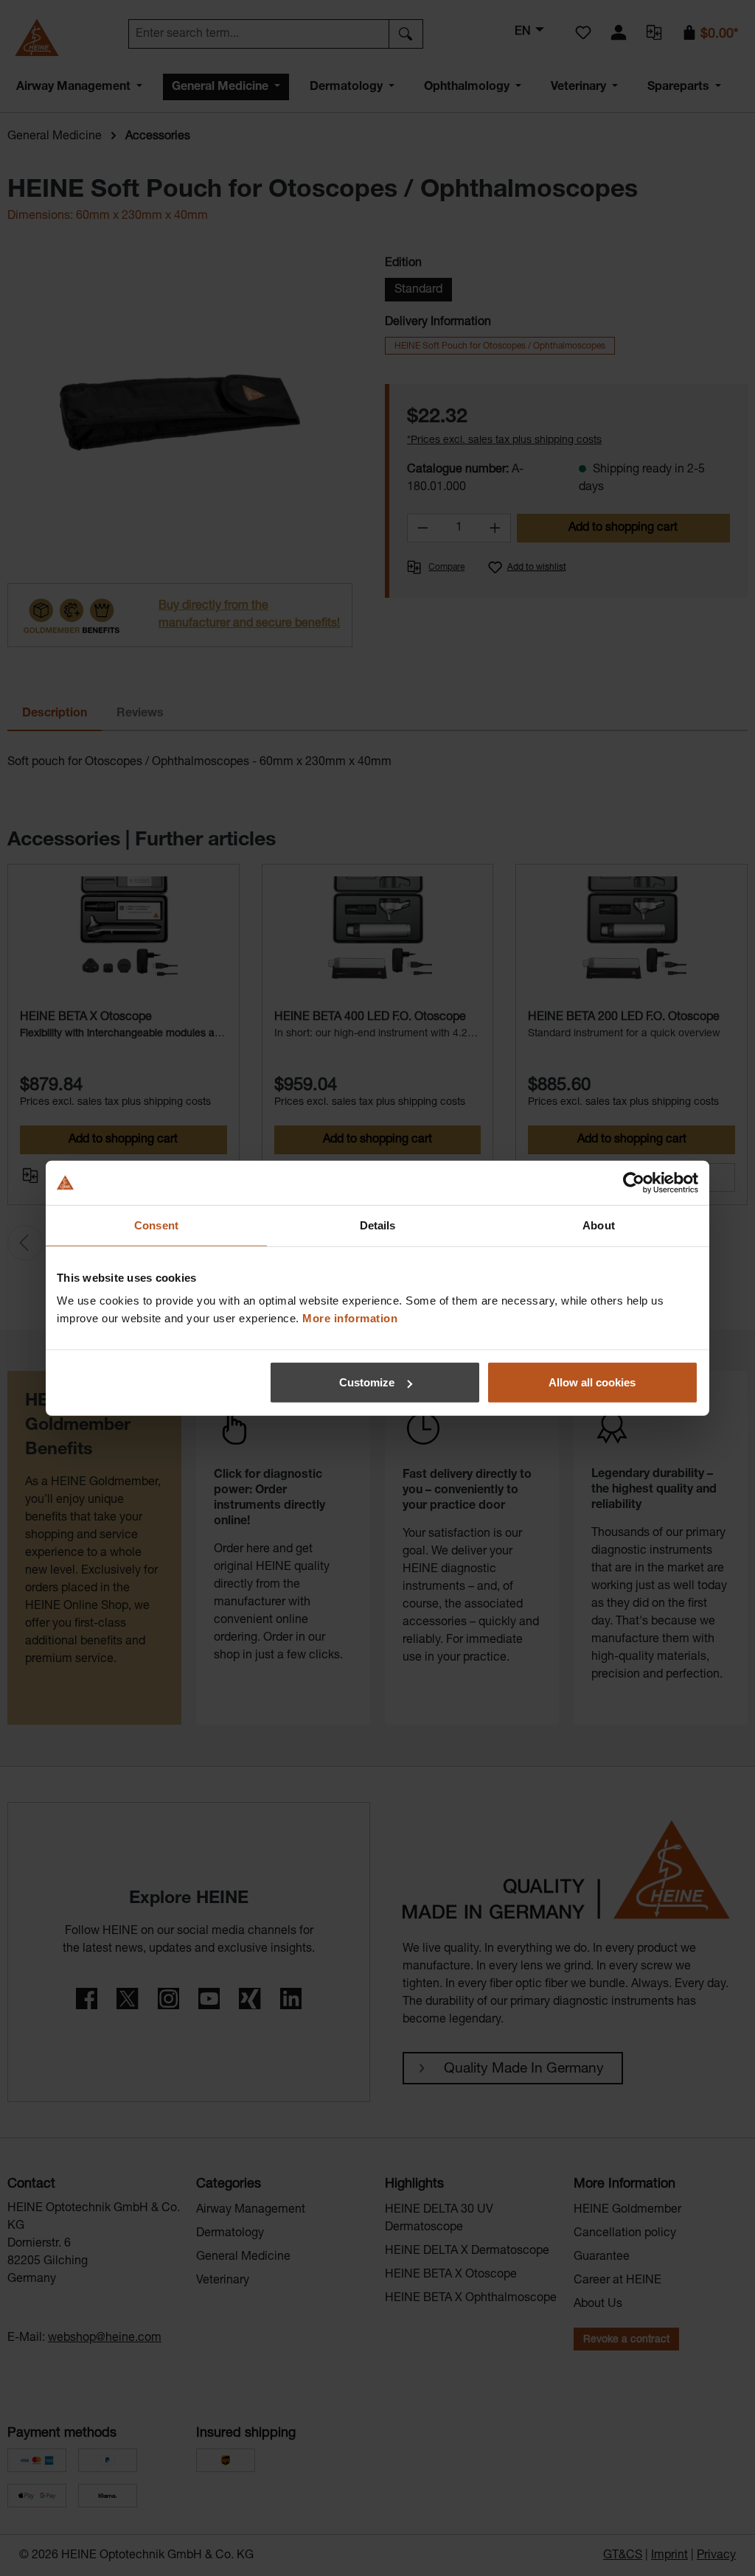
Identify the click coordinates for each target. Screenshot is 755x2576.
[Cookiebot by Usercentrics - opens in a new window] (634, 1182)
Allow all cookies (592, 1382)
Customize (367, 1382)
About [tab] (599, 1225)
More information (350, 1318)
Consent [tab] (156, 1225)
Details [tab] (378, 1225)
